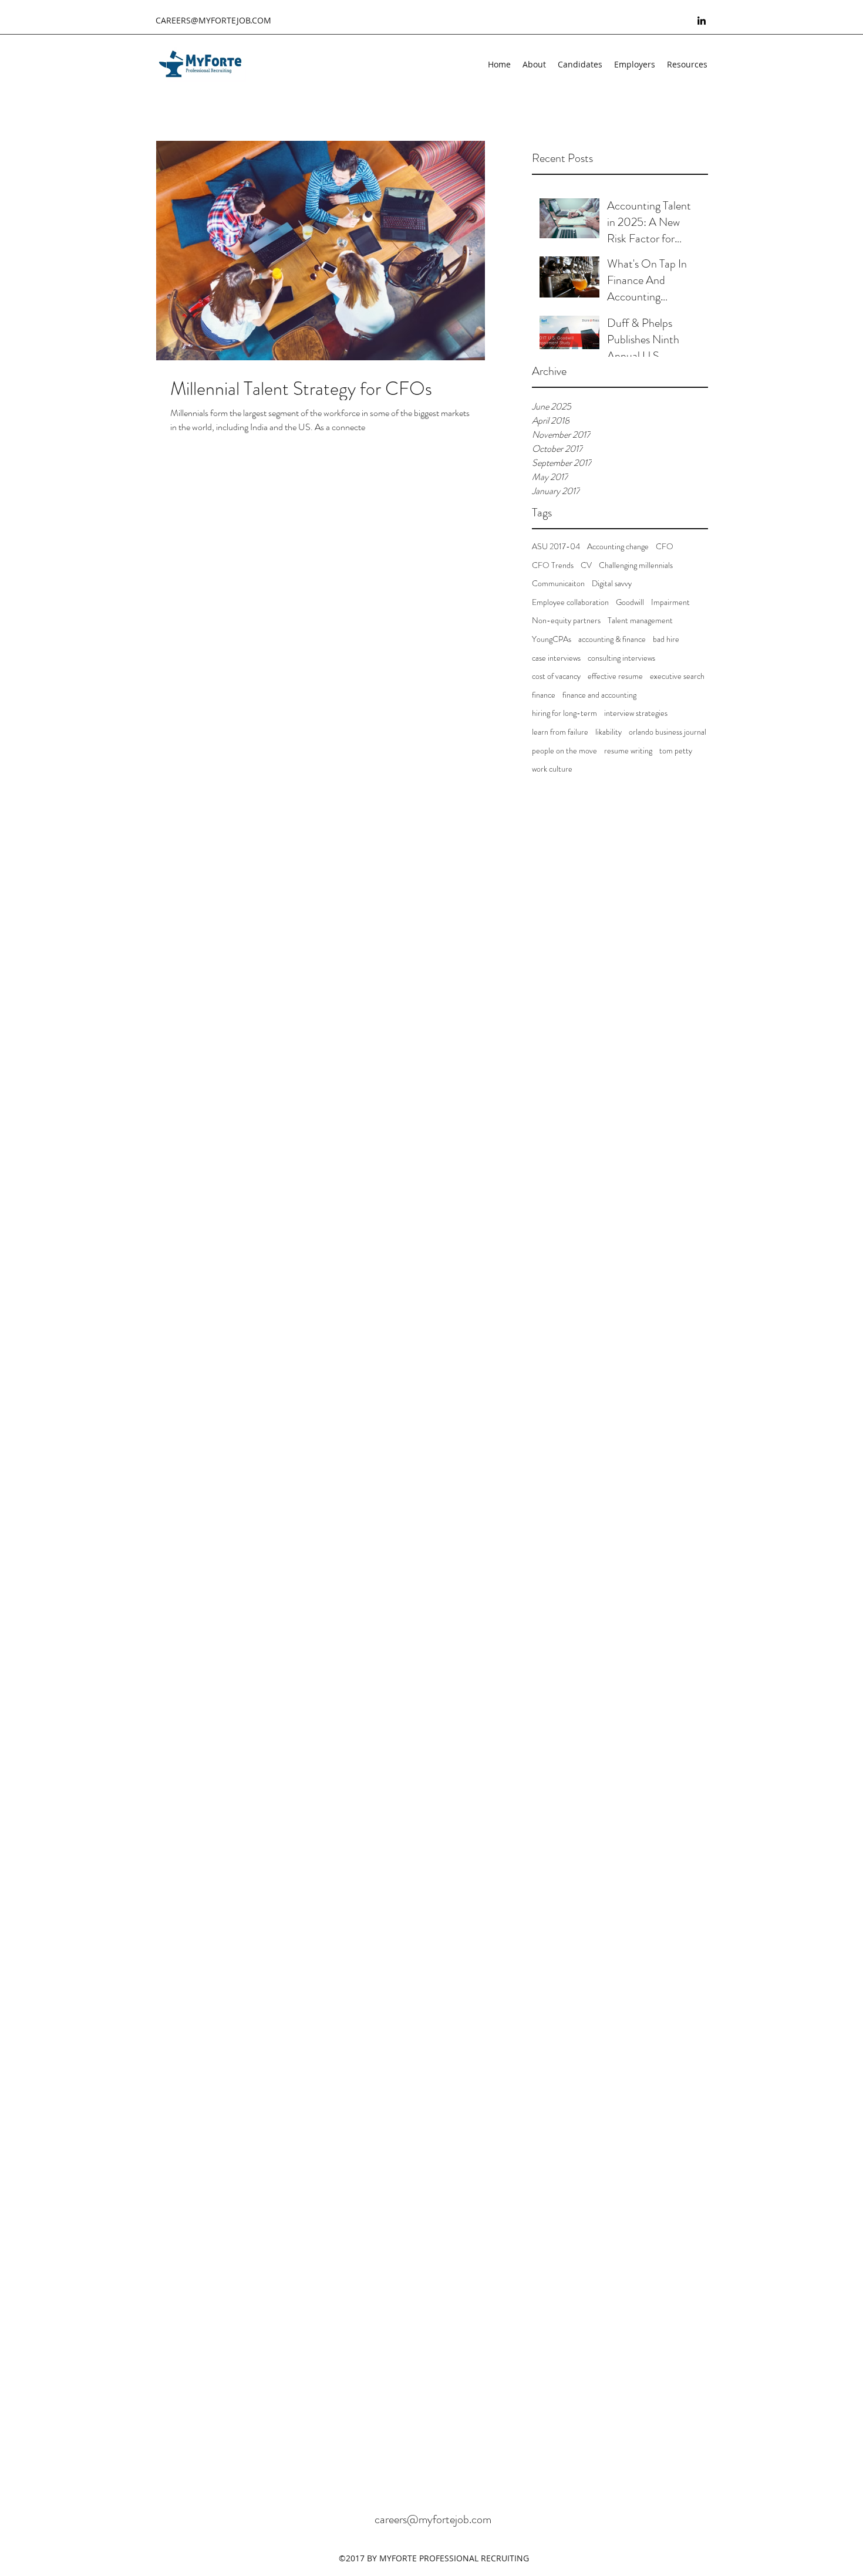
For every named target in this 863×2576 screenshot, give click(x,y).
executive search (677, 676)
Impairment (670, 602)
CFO (665, 547)
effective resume (615, 676)
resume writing (628, 751)
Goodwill (630, 602)
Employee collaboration (570, 602)
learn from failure (560, 732)
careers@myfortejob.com (433, 2519)
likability (609, 732)
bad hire (666, 639)
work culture (552, 769)
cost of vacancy (556, 676)
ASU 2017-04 (556, 547)
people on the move (564, 751)
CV (586, 565)
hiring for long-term (564, 713)
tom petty (676, 751)
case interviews (556, 658)
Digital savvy (612, 584)
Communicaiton (558, 584)
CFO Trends (553, 565)
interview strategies (636, 713)
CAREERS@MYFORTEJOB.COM (213, 20)
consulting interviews (621, 658)
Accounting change (618, 547)
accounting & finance (612, 639)
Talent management (640, 621)
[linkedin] (702, 21)
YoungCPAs (552, 639)
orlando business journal (668, 732)
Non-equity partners (566, 621)
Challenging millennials (636, 565)
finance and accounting (599, 695)
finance (544, 695)
